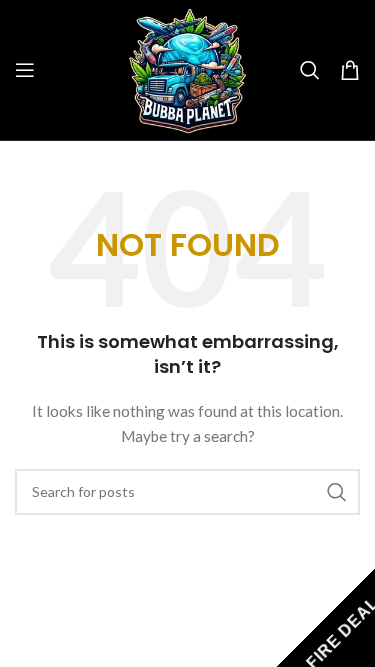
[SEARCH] (337, 492)
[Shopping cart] (350, 70)
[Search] (310, 70)
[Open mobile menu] (25, 70)
